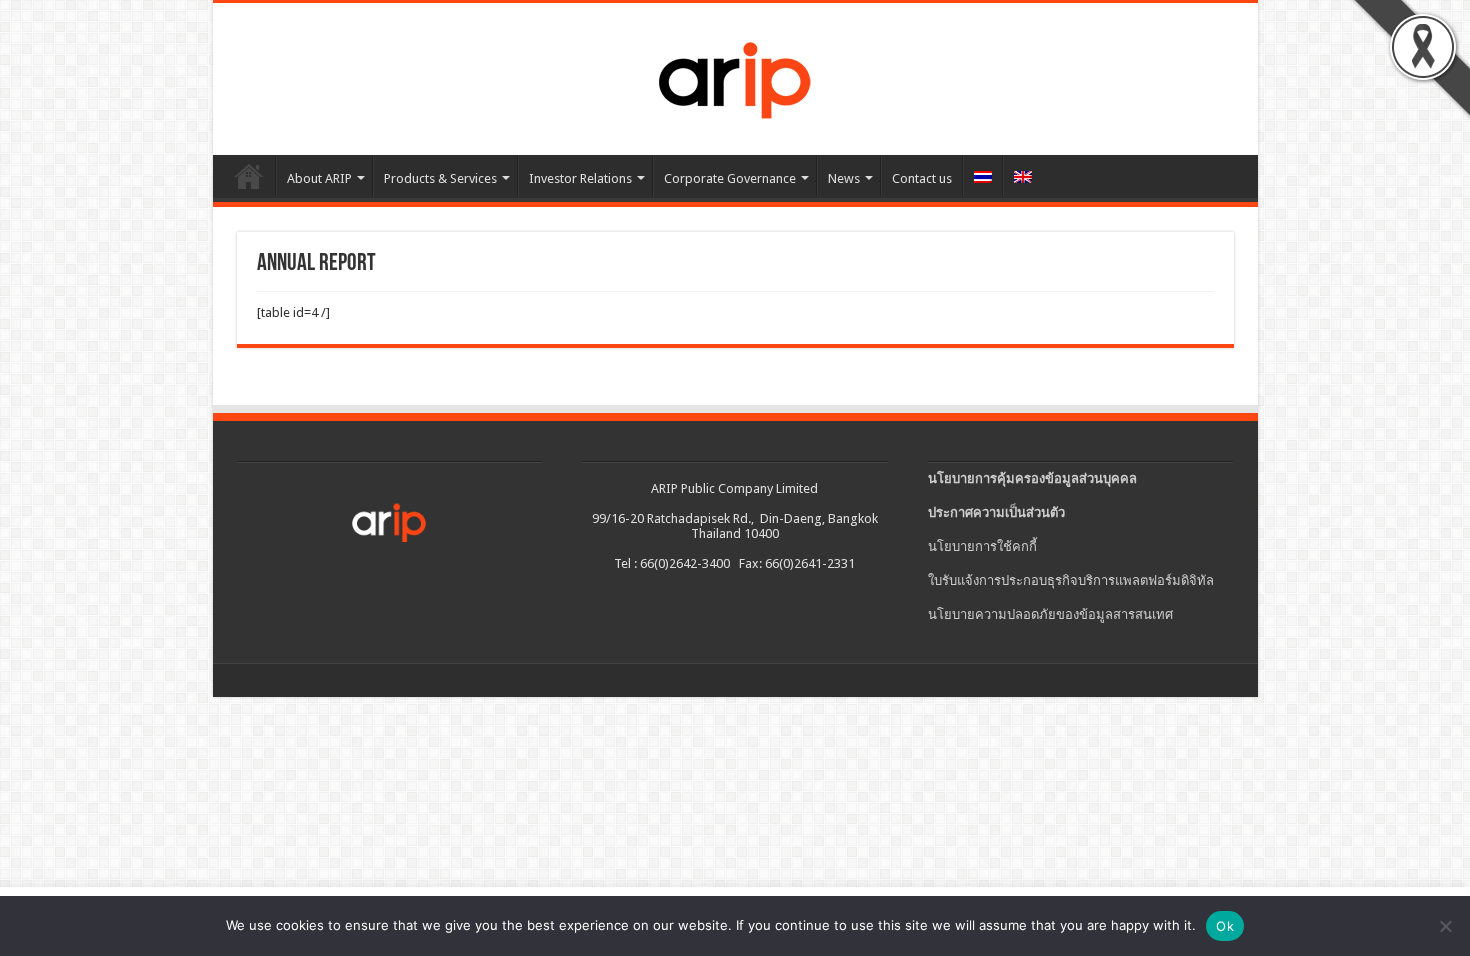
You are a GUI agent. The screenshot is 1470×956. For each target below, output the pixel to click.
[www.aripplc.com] (735, 75)
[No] (1445, 926)
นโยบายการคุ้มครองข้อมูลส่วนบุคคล (1032, 478)
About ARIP (319, 178)
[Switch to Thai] (982, 176)
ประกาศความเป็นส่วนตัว (996, 512)
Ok (1225, 926)
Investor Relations (580, 178)
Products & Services (440, 178)
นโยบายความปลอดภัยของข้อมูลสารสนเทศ (1050, 614)
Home (249, 176)
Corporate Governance (730, 178)
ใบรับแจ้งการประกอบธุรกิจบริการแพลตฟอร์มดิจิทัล (1071, 580)
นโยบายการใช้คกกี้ (982, 546)
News (844, 178)
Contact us (922, 178)
